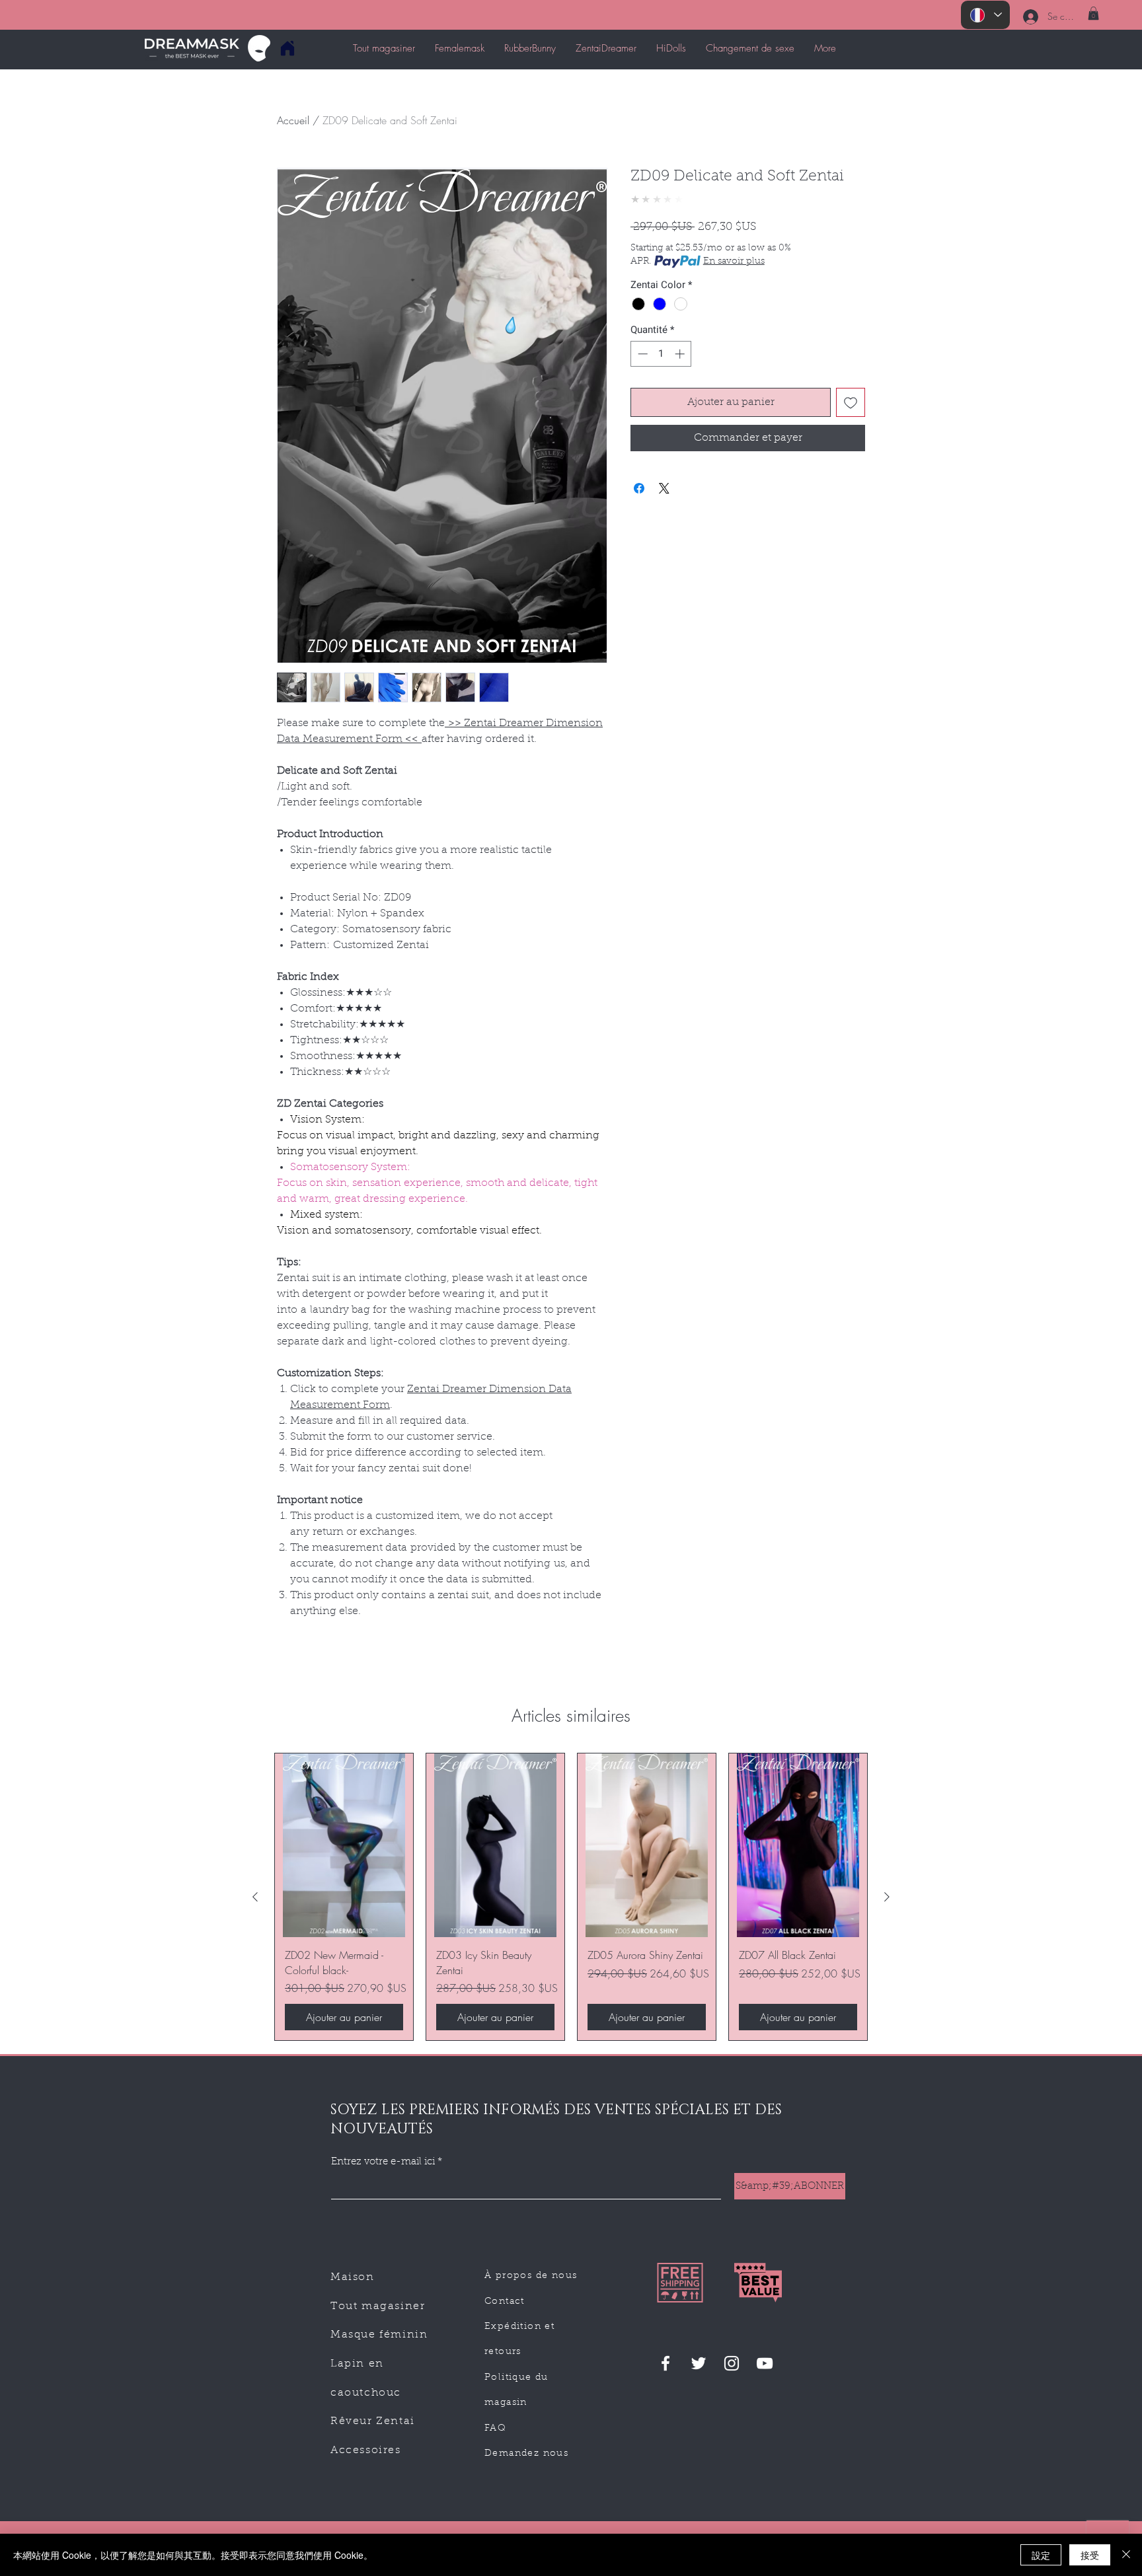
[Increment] (681, 354)
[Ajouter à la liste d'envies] (851, 402)
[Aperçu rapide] (344, 1846)
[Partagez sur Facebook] (639, 488)
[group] (571, 1897)
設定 (1041, 2555)
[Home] (287, 48)
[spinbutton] (661, 354)
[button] (1093, 13)
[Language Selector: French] (985, 15)
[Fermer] (1126, 2555)
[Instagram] (732, 2363)
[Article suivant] (887, 1897)
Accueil (293, 120)
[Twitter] (699, 2363)
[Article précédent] (255, 1897)
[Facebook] (666, 2363)
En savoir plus (734, 262)
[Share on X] (664, 488)
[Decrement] (641, 354)
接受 (1090, 2555)
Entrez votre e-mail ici (383, 2162)
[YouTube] (765, 2363)
